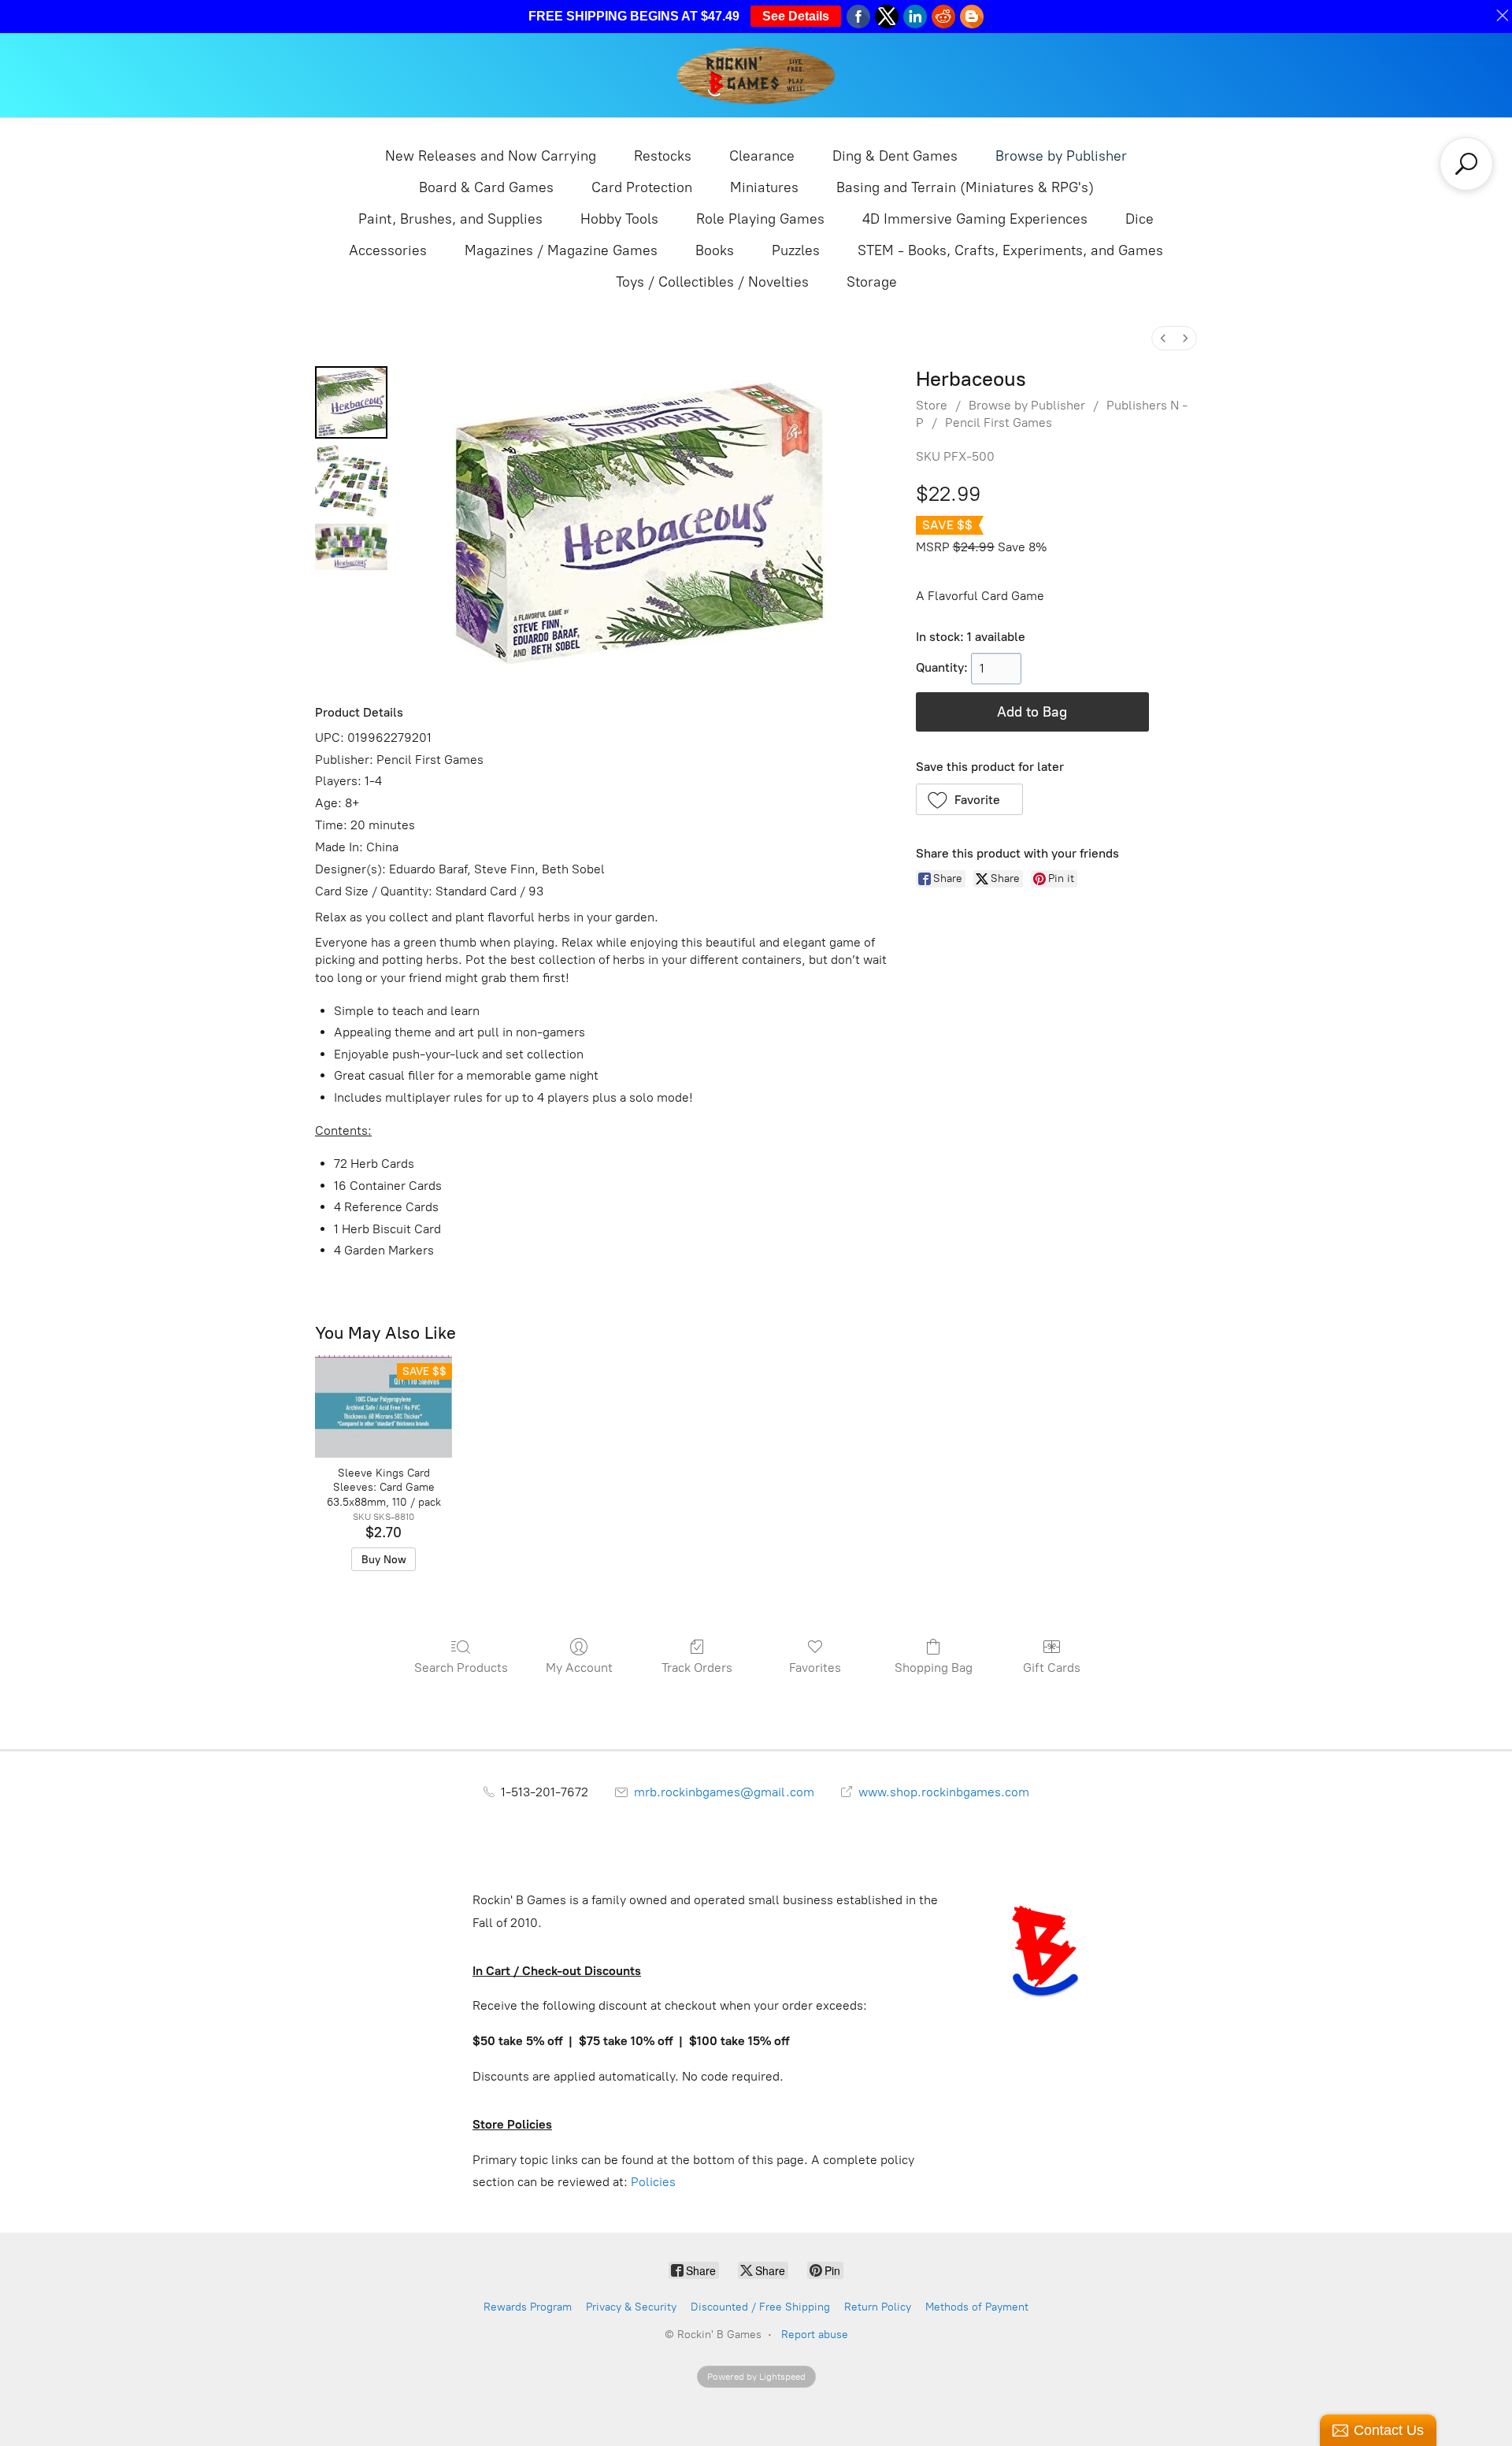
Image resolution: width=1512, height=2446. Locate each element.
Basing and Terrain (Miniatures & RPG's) (965, 187)
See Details (796, 16)
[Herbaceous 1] (351, 481)
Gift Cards (1052, 1668)
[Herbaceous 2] (351, 547)
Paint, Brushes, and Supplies (450, 219)
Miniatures (764, 187)
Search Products (461, 1668)
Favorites (815, 1668)
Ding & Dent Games (895, 156)
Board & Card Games (486, 187)
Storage (872, 282)
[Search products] (1466, 164)
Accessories (388, 250)
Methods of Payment (977, 2307)
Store (932, 405)
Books (715, 250)
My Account (579, 1668)
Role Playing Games (760, 219)
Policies (653, 2182)
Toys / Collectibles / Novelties (712, 282)
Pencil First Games (999, 422)
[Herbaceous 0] (351, 402)
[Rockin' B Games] (756, 75)
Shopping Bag (934, 1668)
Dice (1140, 219)
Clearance (762, 156)
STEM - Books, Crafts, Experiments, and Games (1010, 250)
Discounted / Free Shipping (760, 2307)
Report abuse (815, 2335)
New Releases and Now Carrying (491, 156)
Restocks (663, 156)
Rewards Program (528, 2307)
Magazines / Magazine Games (561, 250)
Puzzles (796, 250)
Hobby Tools (619, 219)
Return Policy (878, 2307)
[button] (970, 799)
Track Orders (697, 1668)
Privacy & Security (631, 2307)
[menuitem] (1163, 338)
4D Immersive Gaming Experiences (975, 219)
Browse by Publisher (1061, 156)
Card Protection (642, 187)
